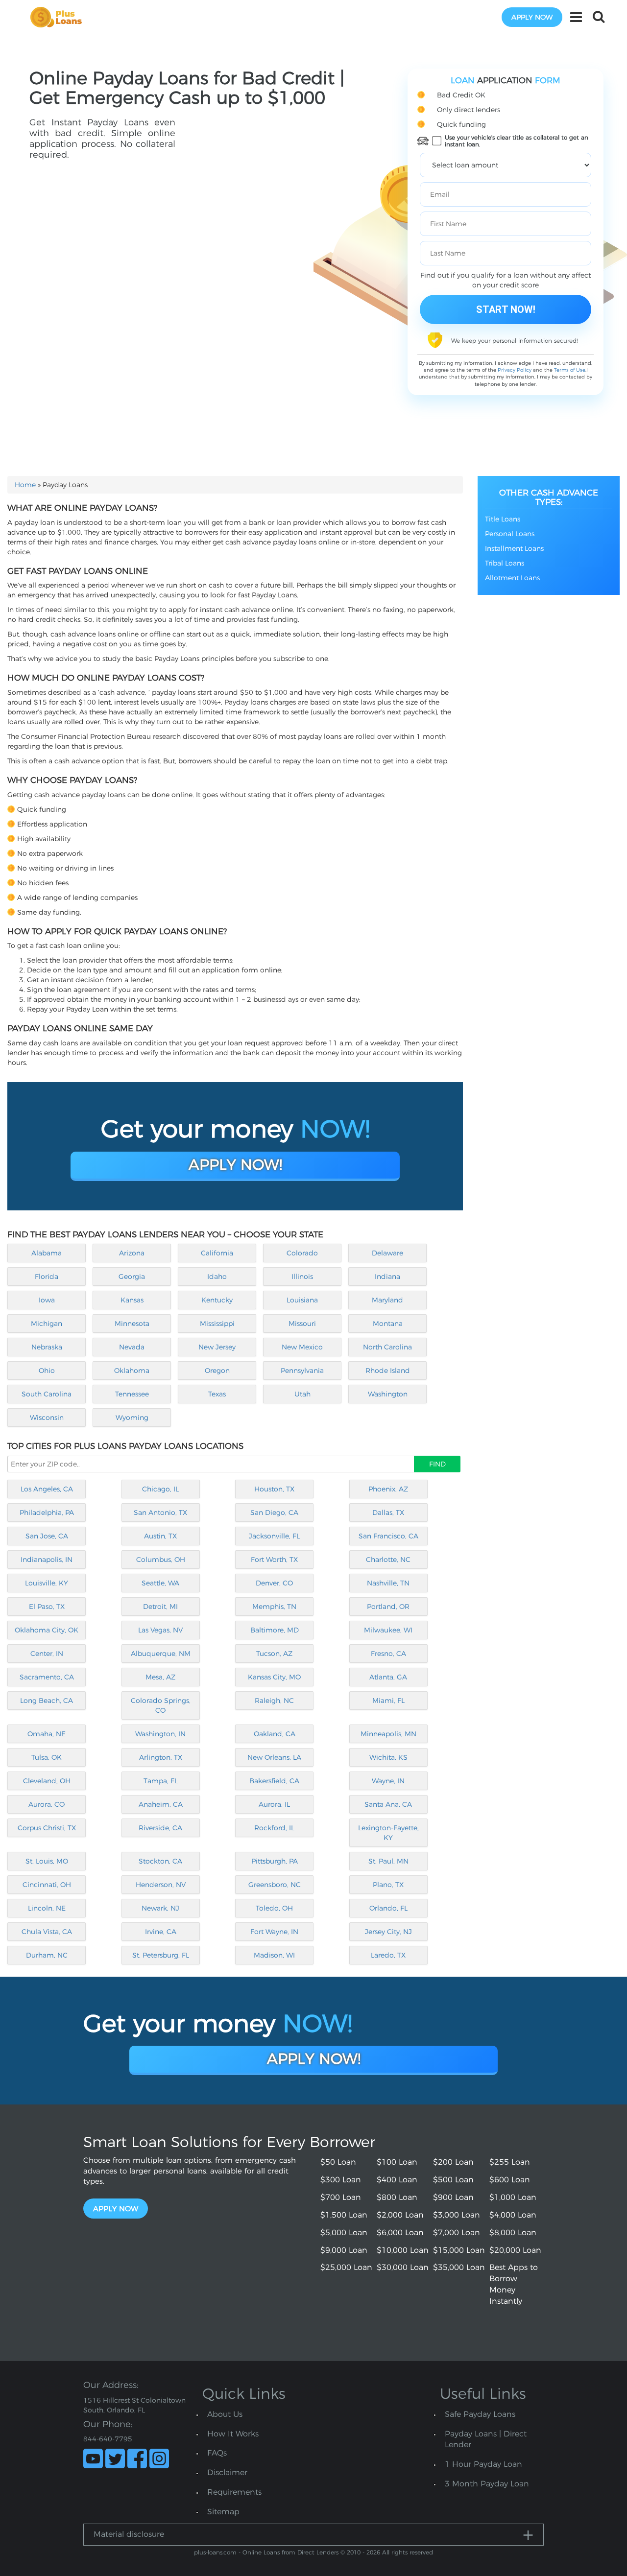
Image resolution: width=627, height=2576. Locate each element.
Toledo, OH (274, 1908)
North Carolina (387, 1347)
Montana (388, 1323)
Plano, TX (388, 1885)
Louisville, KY (47, 1583)
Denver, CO (274, 1583)
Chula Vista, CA (47, 1932)
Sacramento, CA (47, 1677)
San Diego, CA (274, 1513)
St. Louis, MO (47, 1861)
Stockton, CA (160, 1861)
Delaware (387, 1253)
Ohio (47, 1371)
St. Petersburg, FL (161, 1955)
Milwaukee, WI (388, 1630)
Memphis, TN (274, 1607)
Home (25, 485)
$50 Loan (338, 2162)
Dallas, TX (388, 1513)
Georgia (132, 1276)
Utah (302, 1394)
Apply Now (116, 2209)
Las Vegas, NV (160, 1630)
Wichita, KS (388, 1757)
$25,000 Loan (346, 2267)
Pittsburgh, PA (275, 1861)
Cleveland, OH (47, 1781)
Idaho (217, 1276)
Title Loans (503, 519)
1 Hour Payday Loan (483, 2464)
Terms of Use (570, 370)
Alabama (47, 1253)
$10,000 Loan (403, 2250)
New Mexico (302, 1347)
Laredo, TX (388, 1955)
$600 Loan (510, 2180)
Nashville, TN (388, 1583)
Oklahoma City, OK (47, 1630)
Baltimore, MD (275, 1630)
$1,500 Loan (344, 2215)
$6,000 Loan (400, 2233)
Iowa (47, 1300)
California (217, 1253)
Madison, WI (274, 1955)
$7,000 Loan (457, 2233)
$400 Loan (397, 2180)
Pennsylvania (302, 1371)
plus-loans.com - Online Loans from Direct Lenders (266, 2552)
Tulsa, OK (47, 1757)
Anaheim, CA (161, 1804)
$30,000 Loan (403, 2267)
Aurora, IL (274, 1804)
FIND (437, 1464)
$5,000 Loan (344, 2233)
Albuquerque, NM (161, 1654)
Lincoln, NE (47, 1908)
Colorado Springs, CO (161, 1705)
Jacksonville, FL (274, 1536)
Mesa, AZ (160, 1677)
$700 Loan (341, 2197)
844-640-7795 (108, 2439)
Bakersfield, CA (274, 1781)
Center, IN (47, 1654)
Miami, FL (388, 1701)
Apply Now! (235, 1165)
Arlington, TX (161, 1757)
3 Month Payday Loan (487, 2484)
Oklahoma (132, 1371)
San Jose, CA (47, 1536)
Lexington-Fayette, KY (388, 1833)
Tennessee (132, 1394)
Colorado (302, 1253)
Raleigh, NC (274, 1701)
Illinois (302, 1276)
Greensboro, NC (275, 1885)
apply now (532, 17)
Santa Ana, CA (388, 1804)
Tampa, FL (161, 1781)
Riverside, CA (160, 1828)
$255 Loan (510, 2162)
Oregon (217, 1371)
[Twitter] (115, 2458)
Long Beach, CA (47, 1701)
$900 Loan (453, 2197)
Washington (388, 1394)
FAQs (217, 2453)
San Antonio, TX (160, 1513)
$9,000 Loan (344, 2250)
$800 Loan (397, 2197)
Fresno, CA (388, 1654)
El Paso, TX (47, 1607)
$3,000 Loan (457, 2215)
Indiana (387, 1276)
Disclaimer (227, 2472)
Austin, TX (160, 1536)
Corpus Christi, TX (47, 1828)
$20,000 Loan (515, 2250)
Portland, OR (388, 1607)
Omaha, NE (47, 1734)
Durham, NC (47, 1955)
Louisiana (302, 1300)
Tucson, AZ (274, 1654)
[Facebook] (137, 2458)
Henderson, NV (161, 1885)
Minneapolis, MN (388, 1734)
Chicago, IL (160, 1489)
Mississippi (217, 1323)
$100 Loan (397, 2162)
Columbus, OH (161, 1560)
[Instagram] (159, 2458)
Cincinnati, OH (47, 1885)
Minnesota (132, 1323)
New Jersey (217, 1347)
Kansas (132, 1300)
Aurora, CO (47, 1804)
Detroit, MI (160, 1607)
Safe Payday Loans (480, 2414)
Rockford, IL (274, 1828)
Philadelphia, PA (47, 1513)
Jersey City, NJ (388, 1932)
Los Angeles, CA (47, 1489)
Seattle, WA (160, 1583)
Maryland (387, 1300)
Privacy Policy (515, 370)
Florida (47, 1276)
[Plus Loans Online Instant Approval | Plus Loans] (59, 17)
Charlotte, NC (388, 1560)
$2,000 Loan (400, 2215)
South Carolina (47, 1394)
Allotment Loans (512, 578)
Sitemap (223, 2512)
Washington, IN (160, 1734)
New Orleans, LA (274, 1757)
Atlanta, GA (388, 1677)
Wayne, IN (388, 1781)
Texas (217, 1394)
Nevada (132, 1347)
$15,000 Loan (459, 2250)
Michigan (47, 1323)
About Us (225, 2414)
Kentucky (217, 1300)
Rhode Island (388, 1371)
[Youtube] (93, 2458)
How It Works (233, 2434)
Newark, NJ (160, 1908)
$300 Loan (341, 2180)
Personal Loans (510, 534)
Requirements (234, 2492)
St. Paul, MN (388, 1861)
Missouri (302, 1323)
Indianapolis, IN (47, 1560)
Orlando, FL (388, 1908)
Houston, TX (274, 1489)
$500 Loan (453, 2180)
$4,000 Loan (513, 2215)
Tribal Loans (505, 563)
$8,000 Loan (513, 2233)
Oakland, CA (275, 1734)
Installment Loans (514, 548)
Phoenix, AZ (388, 1489)
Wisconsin (47, 1418)
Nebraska (47, 1347)
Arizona (132, 1253)
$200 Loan (453, 2162)
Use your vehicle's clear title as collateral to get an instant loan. (517, 141)
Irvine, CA (161, 1932)
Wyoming (132, 1418)
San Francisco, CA (388, 1536)
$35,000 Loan (459, 2267)
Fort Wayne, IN (274, 1932)
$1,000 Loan (513, 2197)
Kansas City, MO (274, 1677)
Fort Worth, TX (274, 1560)
